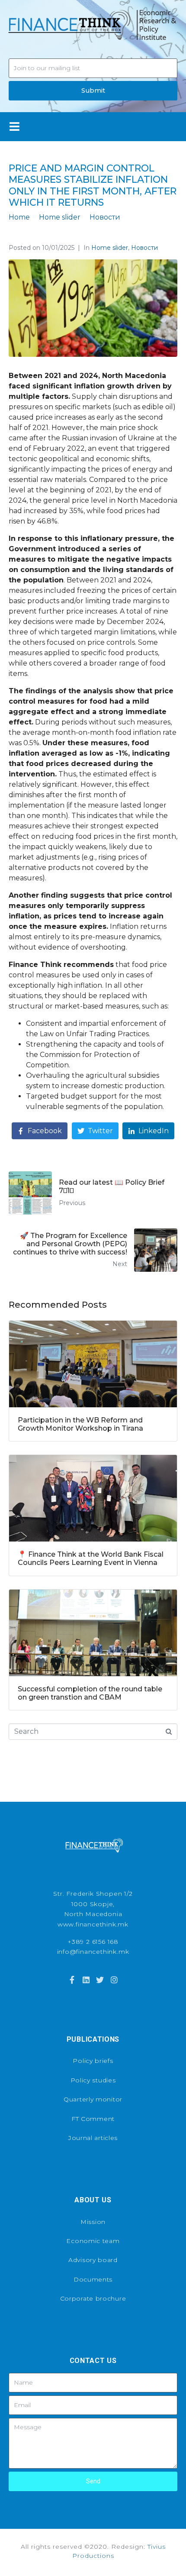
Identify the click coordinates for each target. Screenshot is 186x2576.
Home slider (110, 248)
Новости (144, 248)
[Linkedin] (86, 1980)
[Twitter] (100, 1980)
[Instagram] (114, 1980)
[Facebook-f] (72, 1980)
